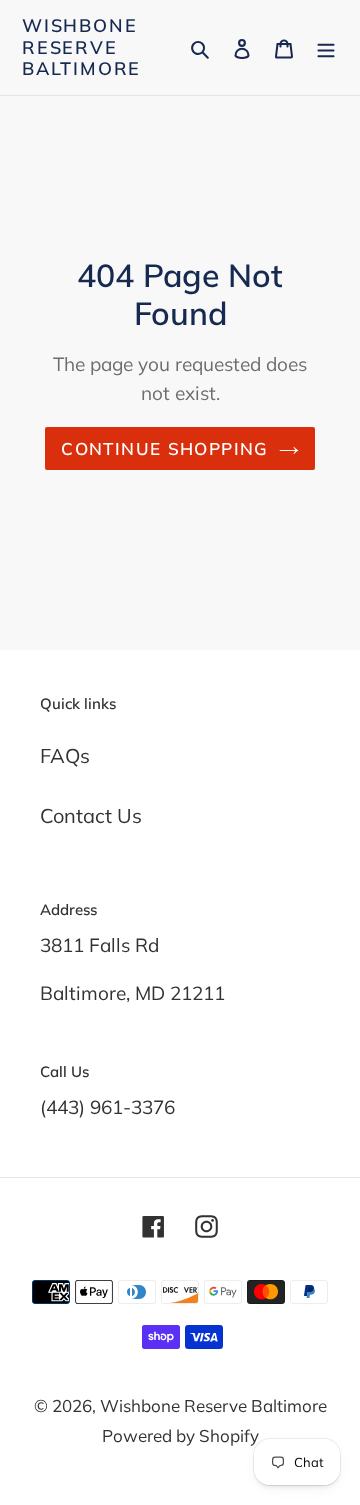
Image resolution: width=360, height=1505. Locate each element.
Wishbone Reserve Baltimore (81, 47)
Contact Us (91, 815)
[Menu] (326, 47)
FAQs (65, 755)
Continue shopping (164, 448)
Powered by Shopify (180, 1435)
